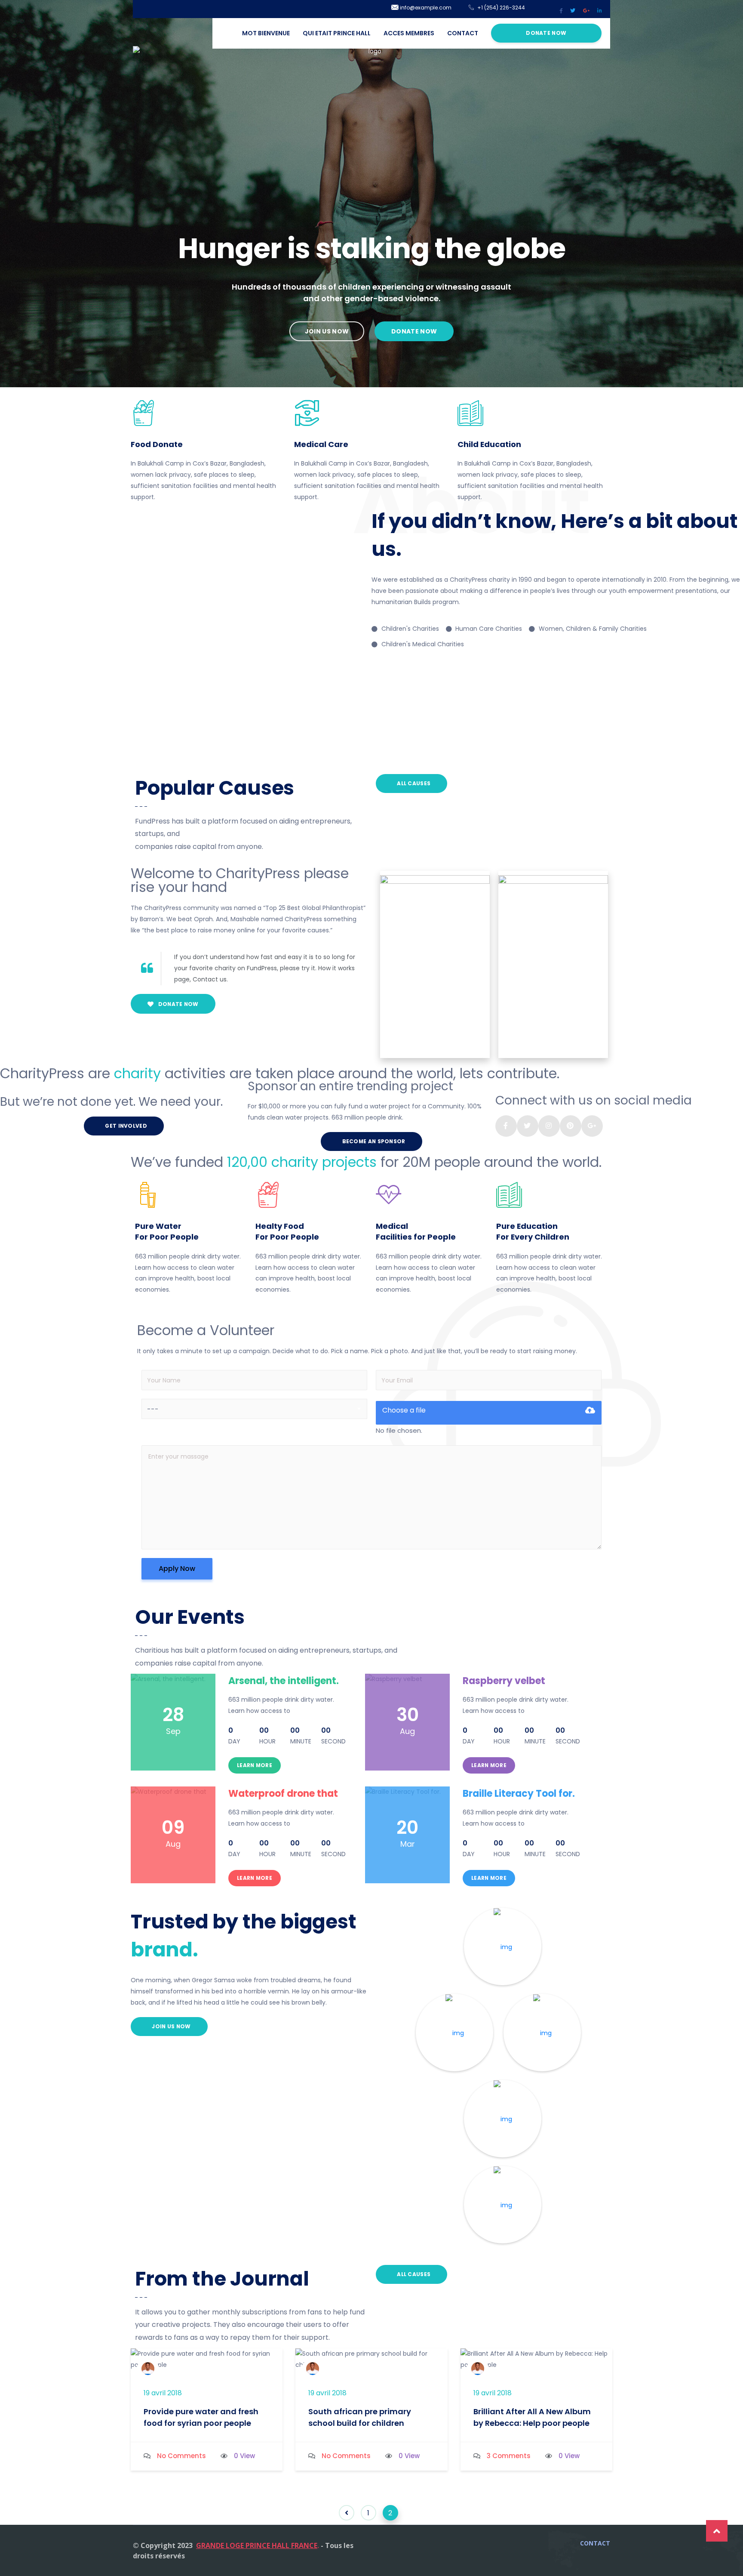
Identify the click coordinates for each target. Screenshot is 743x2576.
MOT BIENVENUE (266, 33)
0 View (244, 2456)
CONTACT (463, 33)
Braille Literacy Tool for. (519, 1794)
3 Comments (509, 2456)
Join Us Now (171, 2026)
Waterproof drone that (283, 1794)
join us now (327, 331)
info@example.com (425, 8)
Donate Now (546, 33)
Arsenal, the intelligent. (284, 1681)
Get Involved (125, 1126)
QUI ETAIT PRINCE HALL (337, 33)
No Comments (181, 2456)
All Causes (413, 783)
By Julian (178, 2366)
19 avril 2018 (163, 2393)
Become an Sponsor (373, 1141)
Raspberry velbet (504, 1681)
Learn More (255, 1765)
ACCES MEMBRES (409, 33)
